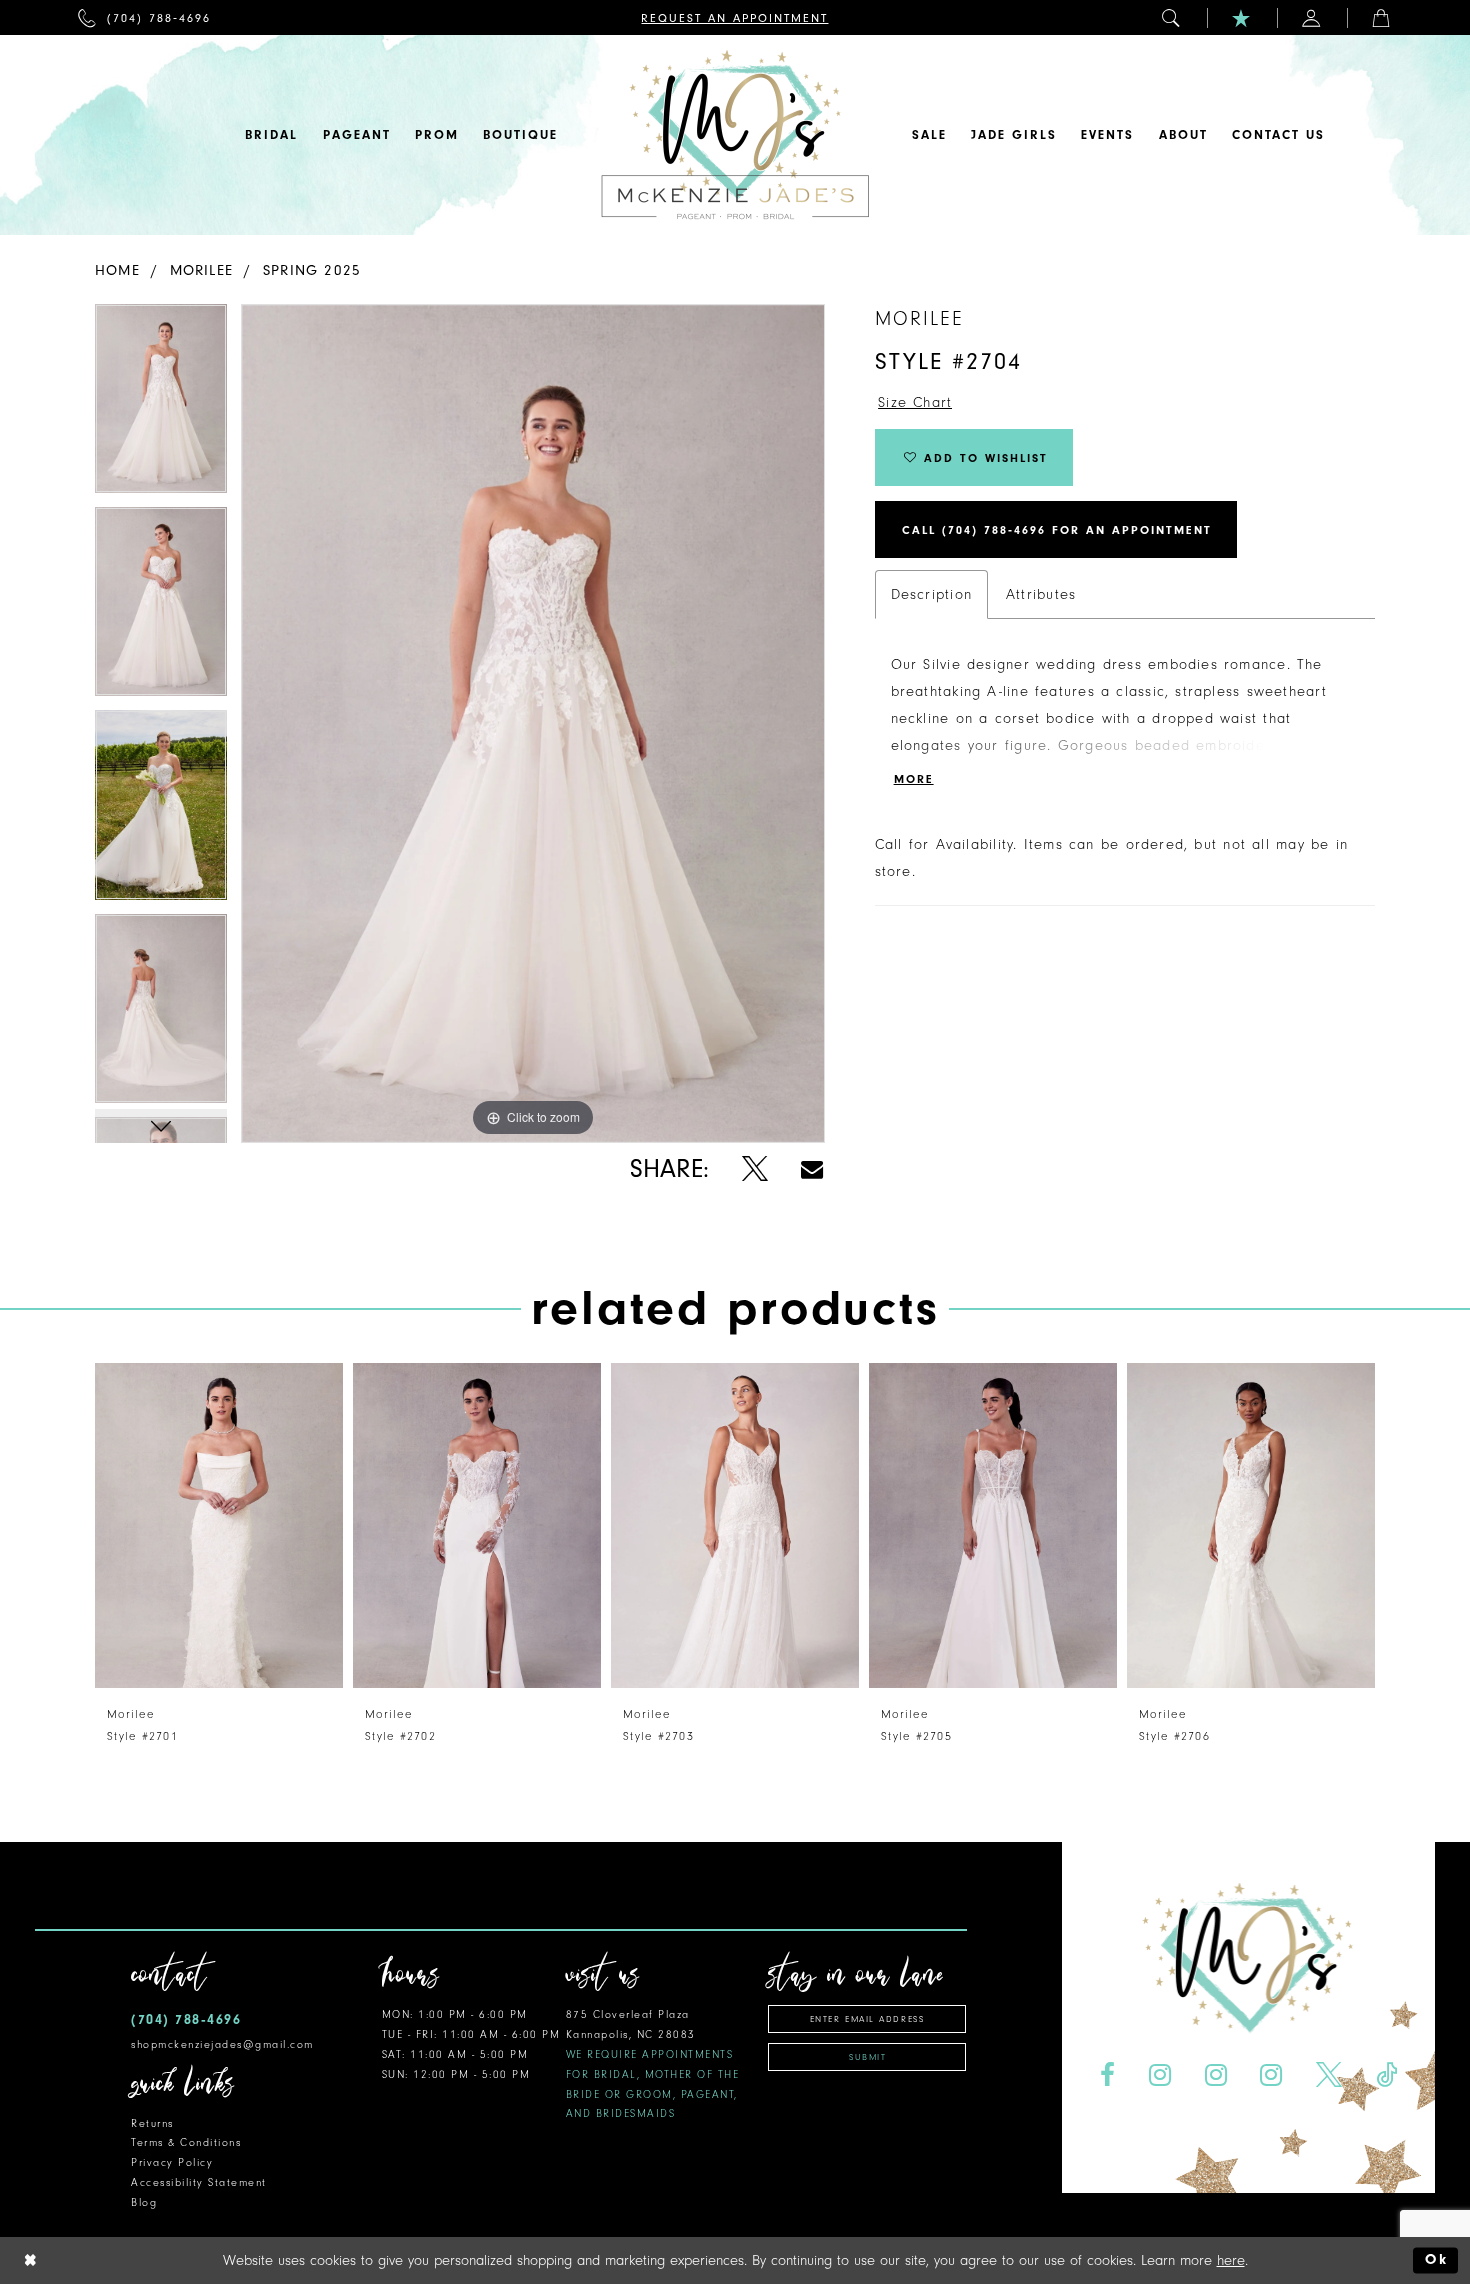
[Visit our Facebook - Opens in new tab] (1107, 2075)
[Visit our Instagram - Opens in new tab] (1159, 2075)
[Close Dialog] (31, 2260)
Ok (1436, 2260)
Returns (152, 2123)
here (1231, 2260)
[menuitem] (144, 17)
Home (117, 270)
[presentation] (219, 1525)
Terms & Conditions (186, 2142)
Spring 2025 (312, 270)
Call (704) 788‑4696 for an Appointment (1057, 530)
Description (931, 594)
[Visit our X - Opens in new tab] (1329, 2075)
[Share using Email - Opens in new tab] (812, 1169)
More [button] (914, 779)
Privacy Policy (172, 2162)
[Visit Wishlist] (1242, 17)
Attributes (1041, 594)
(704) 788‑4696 (186, 2019)
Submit (867, 2057)
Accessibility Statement (199, 2182)
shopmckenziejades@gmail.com (222, 2044)
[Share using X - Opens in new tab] (754, 1169)
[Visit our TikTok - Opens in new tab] (1387, 2075)
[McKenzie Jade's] (735, 135)
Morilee (202, 270)
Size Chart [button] (915, 402)
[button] (1172, 17)
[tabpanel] (161, 405)
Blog (144, 2202)
